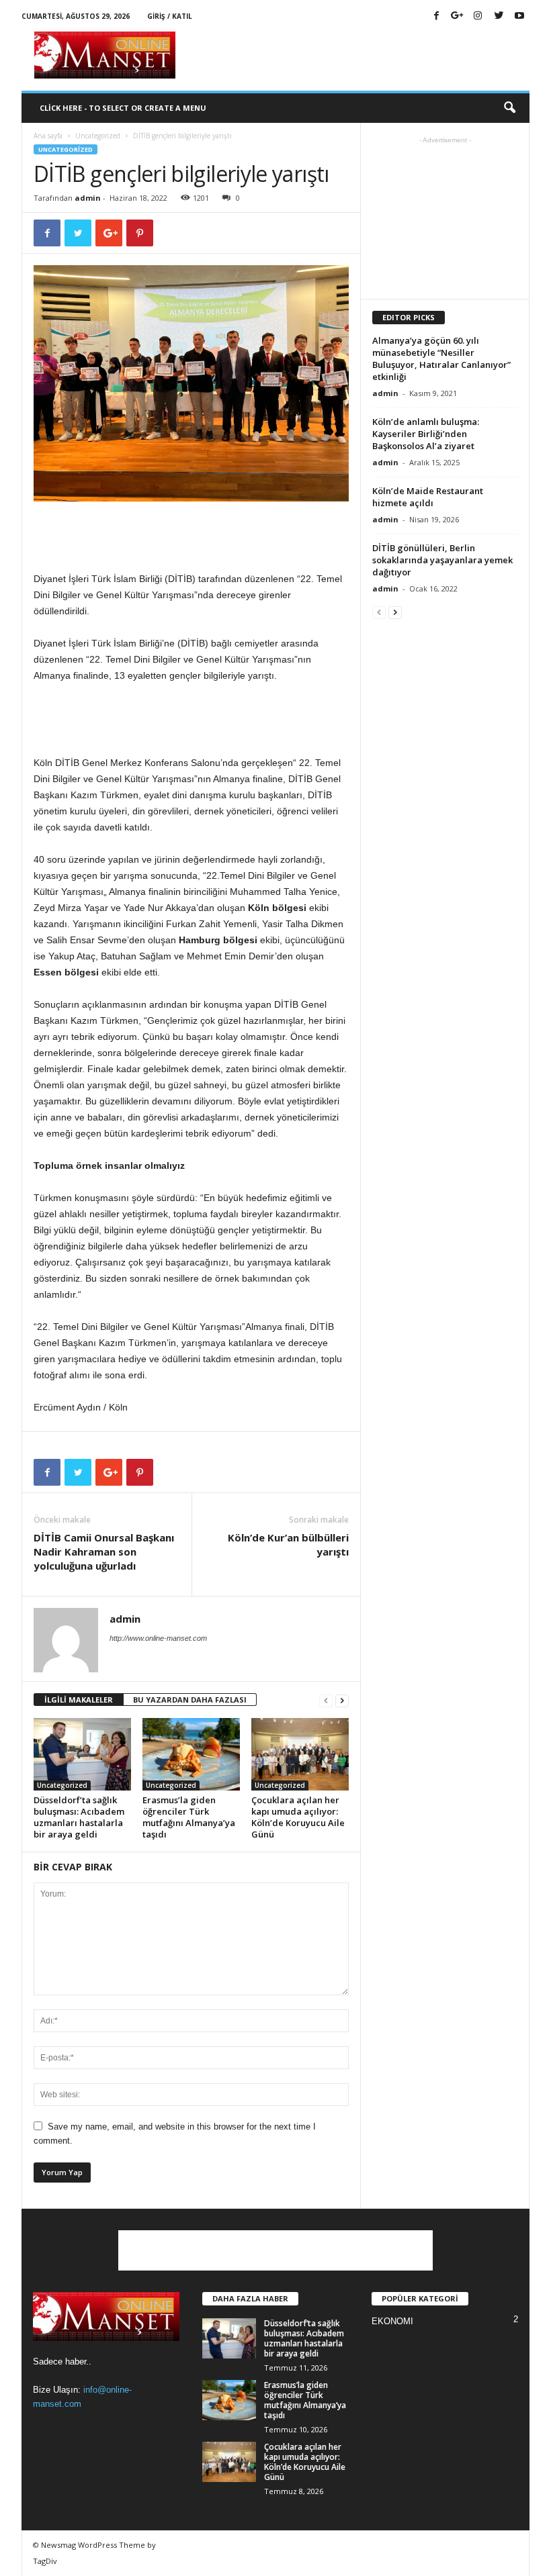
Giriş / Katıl (170, 16)
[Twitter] (499, 16)
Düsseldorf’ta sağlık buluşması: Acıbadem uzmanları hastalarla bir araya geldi (79, 1817)
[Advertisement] (359, 55)
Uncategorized (98, 136)
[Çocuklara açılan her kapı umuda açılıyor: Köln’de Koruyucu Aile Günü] (300, 1754)
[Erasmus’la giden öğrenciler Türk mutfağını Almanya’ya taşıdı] (191, 1754)
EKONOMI (392, 2321)
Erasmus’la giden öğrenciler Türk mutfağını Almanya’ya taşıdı (189, 1817)
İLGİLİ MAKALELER (79, 1700)
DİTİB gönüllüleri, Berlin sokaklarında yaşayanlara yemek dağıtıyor (442, 560)
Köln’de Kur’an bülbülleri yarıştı (288, 1544)
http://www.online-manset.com (158, 1638)
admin (88, 198)
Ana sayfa (48, 136)
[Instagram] (478, 16)
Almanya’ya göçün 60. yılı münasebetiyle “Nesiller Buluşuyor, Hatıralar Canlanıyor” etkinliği (441, 359)
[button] (509, 108)
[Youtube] (519, 16)
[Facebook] (436, 16)
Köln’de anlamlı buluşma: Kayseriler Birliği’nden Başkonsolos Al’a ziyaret (426, 434)
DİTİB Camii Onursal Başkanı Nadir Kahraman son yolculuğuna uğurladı (104, 1552)
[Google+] (457, 16)
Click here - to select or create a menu (123, 108)
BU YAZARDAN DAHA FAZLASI (190, 1700)
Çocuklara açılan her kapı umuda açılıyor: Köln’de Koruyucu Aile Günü (298, 1817)
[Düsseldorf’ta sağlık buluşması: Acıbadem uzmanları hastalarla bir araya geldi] (82, 1754)
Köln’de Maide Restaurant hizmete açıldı (428, 497)
